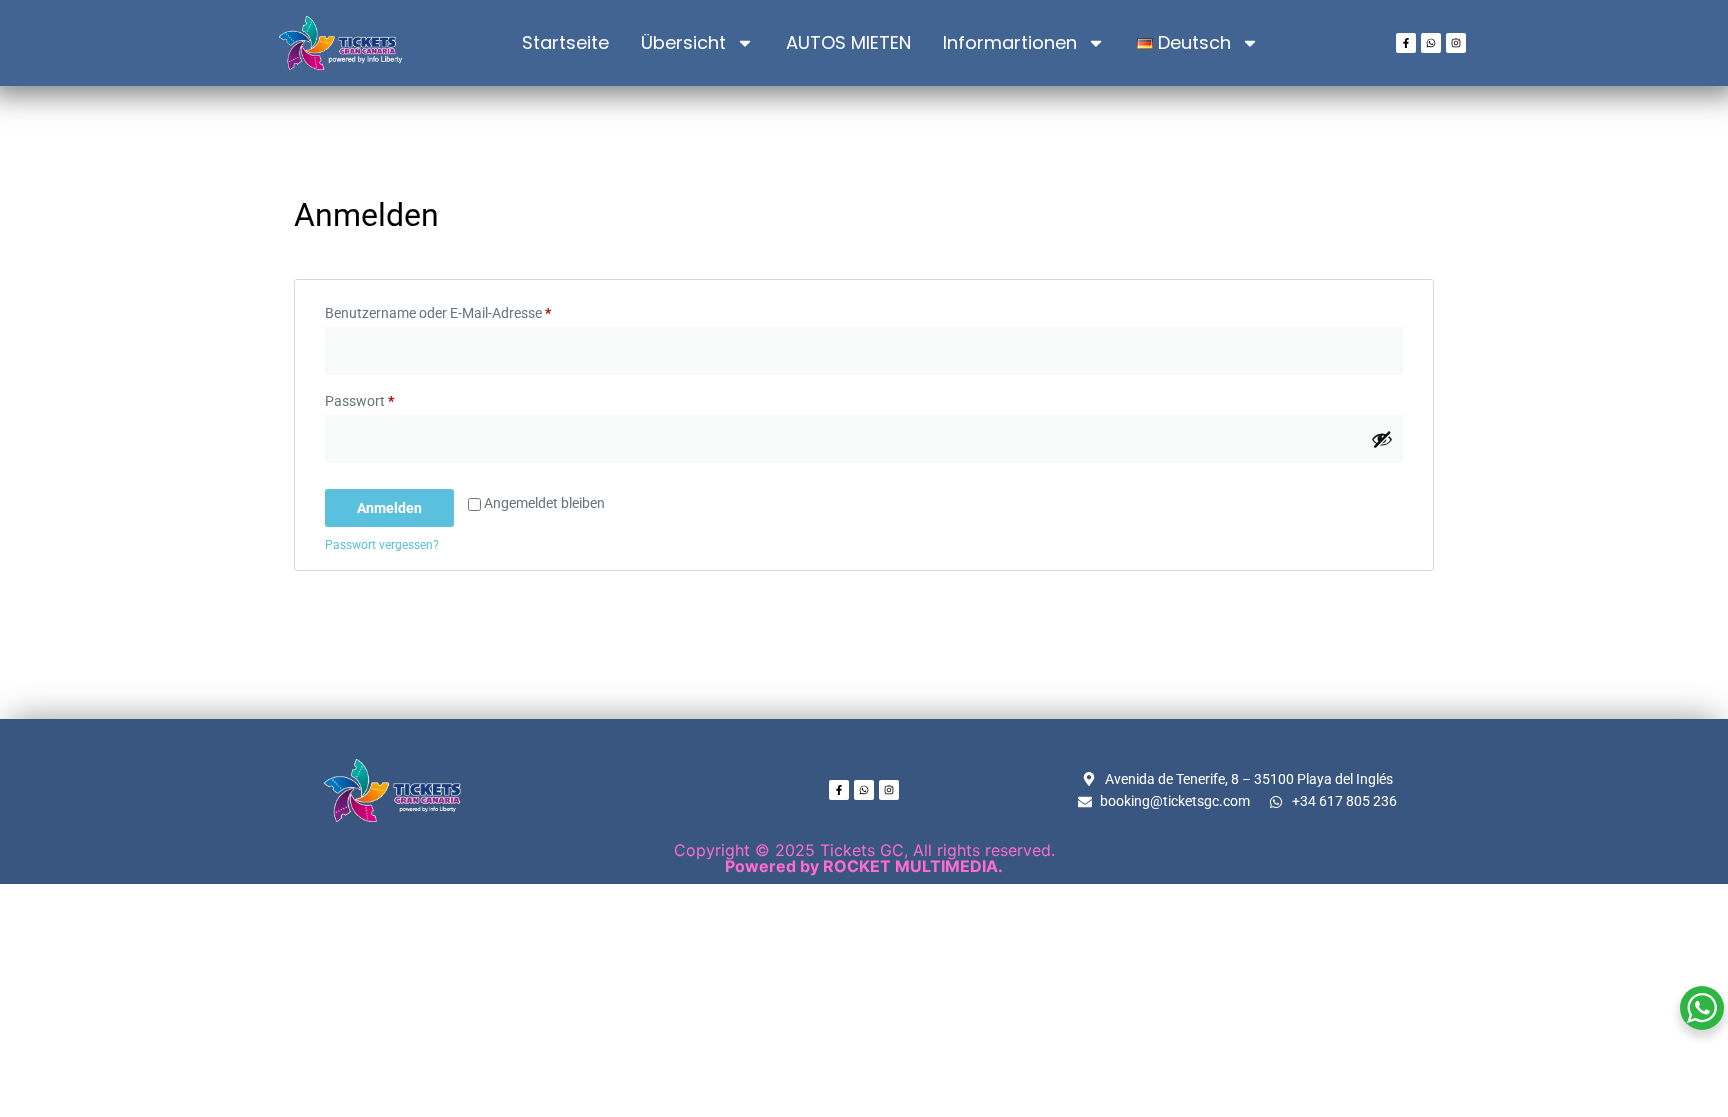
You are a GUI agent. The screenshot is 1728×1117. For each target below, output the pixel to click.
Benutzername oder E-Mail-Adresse (473, 310)
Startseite (565, 42)
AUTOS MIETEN (848, 42)
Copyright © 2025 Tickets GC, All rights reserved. (864, 858)
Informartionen (1010, 42)
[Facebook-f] (1406, 43)
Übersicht (683, 42)
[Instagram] (1456, 43)
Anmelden (389, 508)
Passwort (395, 398)
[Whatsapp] (1431, 43)
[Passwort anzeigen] (1382, 439)
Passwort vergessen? (382, 545)
